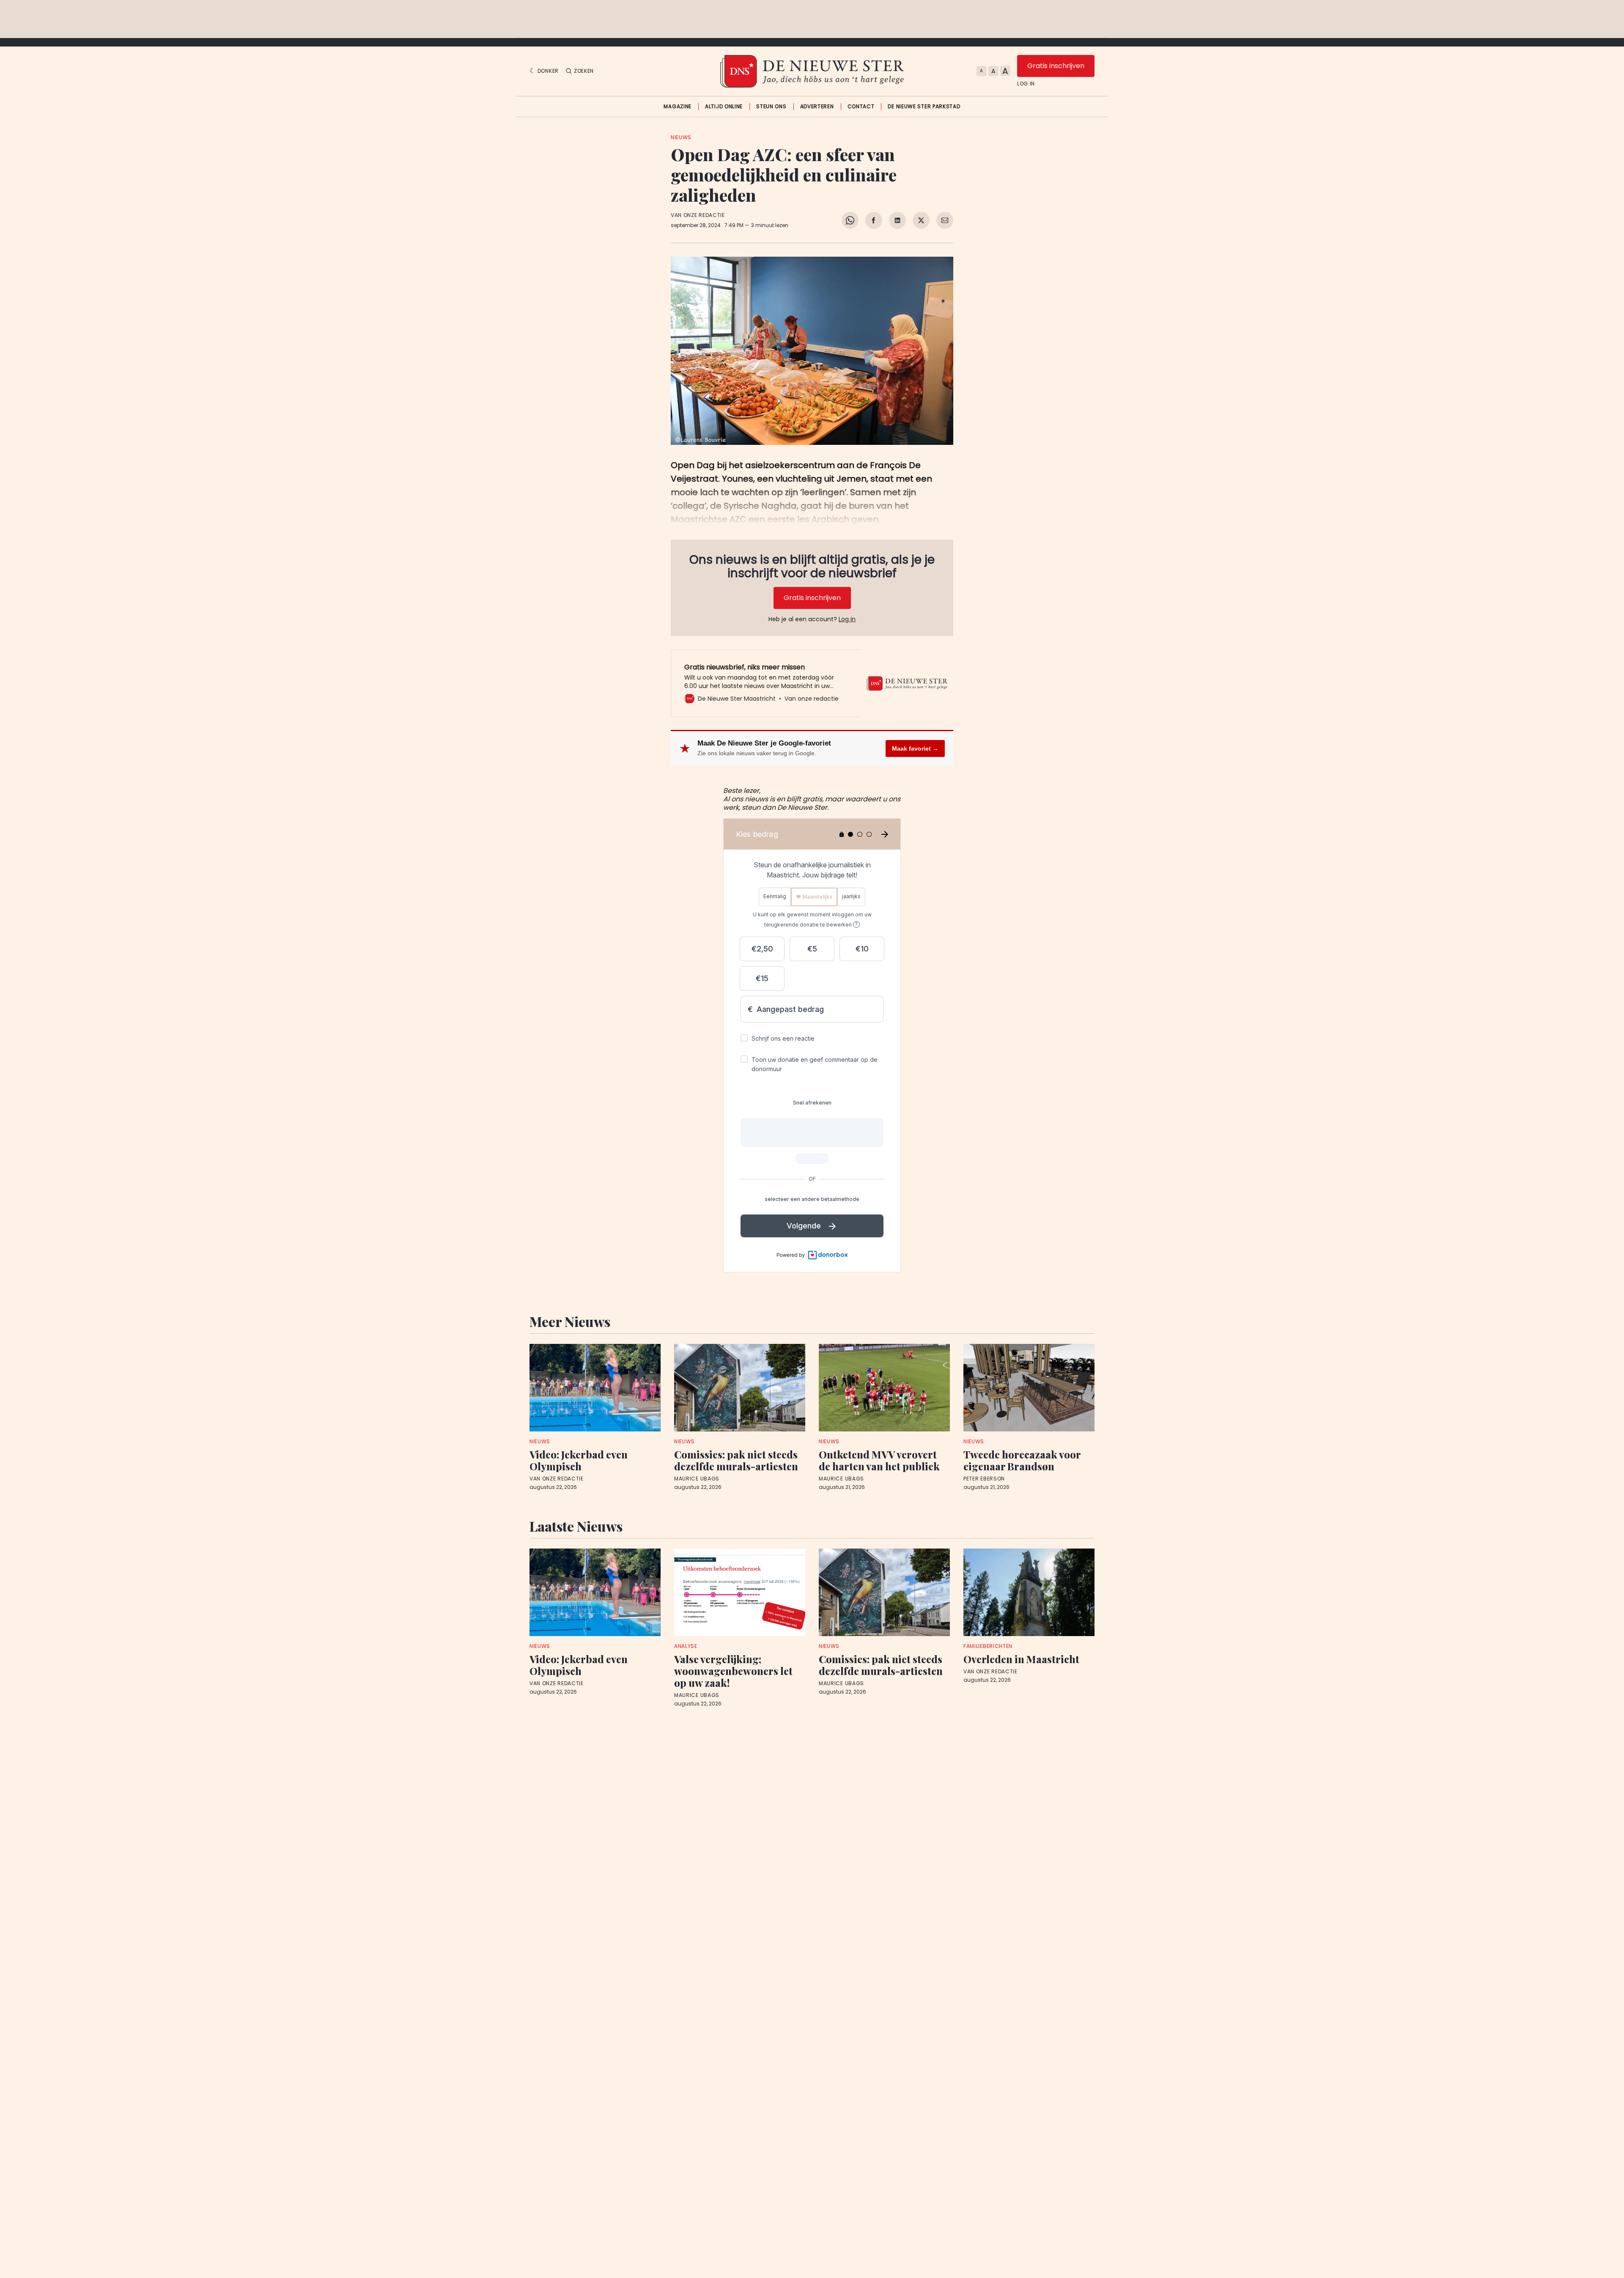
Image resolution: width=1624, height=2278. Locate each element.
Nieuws (681, 137)
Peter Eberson (984, 1479)
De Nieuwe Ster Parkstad (924, 107)
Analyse (686, 1646)
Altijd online (724, 107)
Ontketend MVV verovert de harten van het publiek (879, 1460)
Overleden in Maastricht (1021, 1659)
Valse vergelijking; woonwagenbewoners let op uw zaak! (733, 1671)
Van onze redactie (698, 215)
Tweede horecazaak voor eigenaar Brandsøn (1022, 1460)
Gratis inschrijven (1056, 66)
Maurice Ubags (697, 1479)
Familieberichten (988, 1646)
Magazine (678, 107)
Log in (1026, 84)
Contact (861, 107)
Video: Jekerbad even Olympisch (579, 1460)
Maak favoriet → (915, 748)
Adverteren (817, 107)
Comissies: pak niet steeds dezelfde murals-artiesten (736, 1460)
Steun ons (771, 107)
